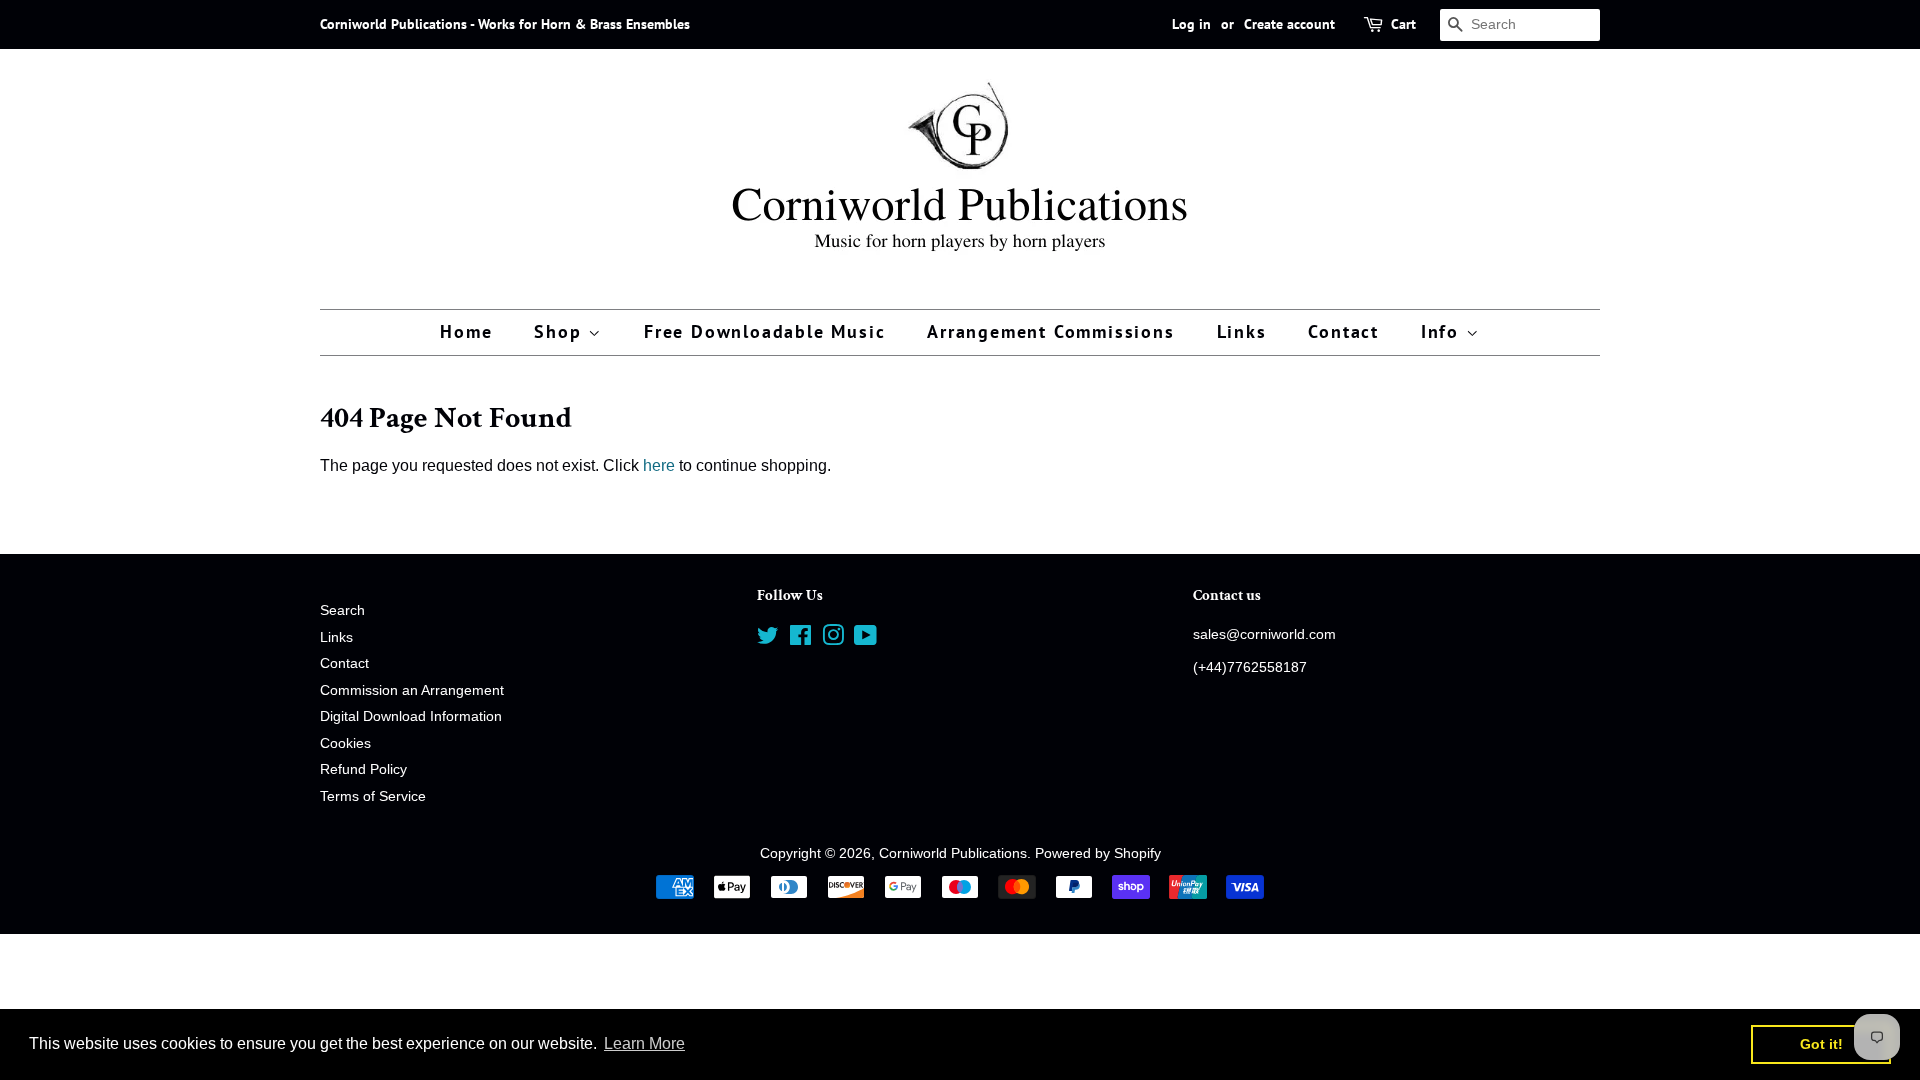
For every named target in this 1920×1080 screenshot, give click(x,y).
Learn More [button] (644, 1043)
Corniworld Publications (953, 853)
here (659, 465)
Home (466, 331)
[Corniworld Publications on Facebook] (800, 639)
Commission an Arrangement (412, 690)
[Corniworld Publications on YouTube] (865, 639)
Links (1242, 331)
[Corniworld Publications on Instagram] (833, 639)
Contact (1343, 331)
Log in (1191, 24)
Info (1443, 331)
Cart (1403, 24)
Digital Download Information (411, 716)
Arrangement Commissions (1050, 331)
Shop (561, 331)
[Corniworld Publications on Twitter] (768, 639)
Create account (1289, 24)
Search (342, 610)
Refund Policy (363, 769)
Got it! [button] (1821, 1044)
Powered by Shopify (1098, 853)
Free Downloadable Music (764, 331)
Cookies (345, 743)
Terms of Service (373, 796)
